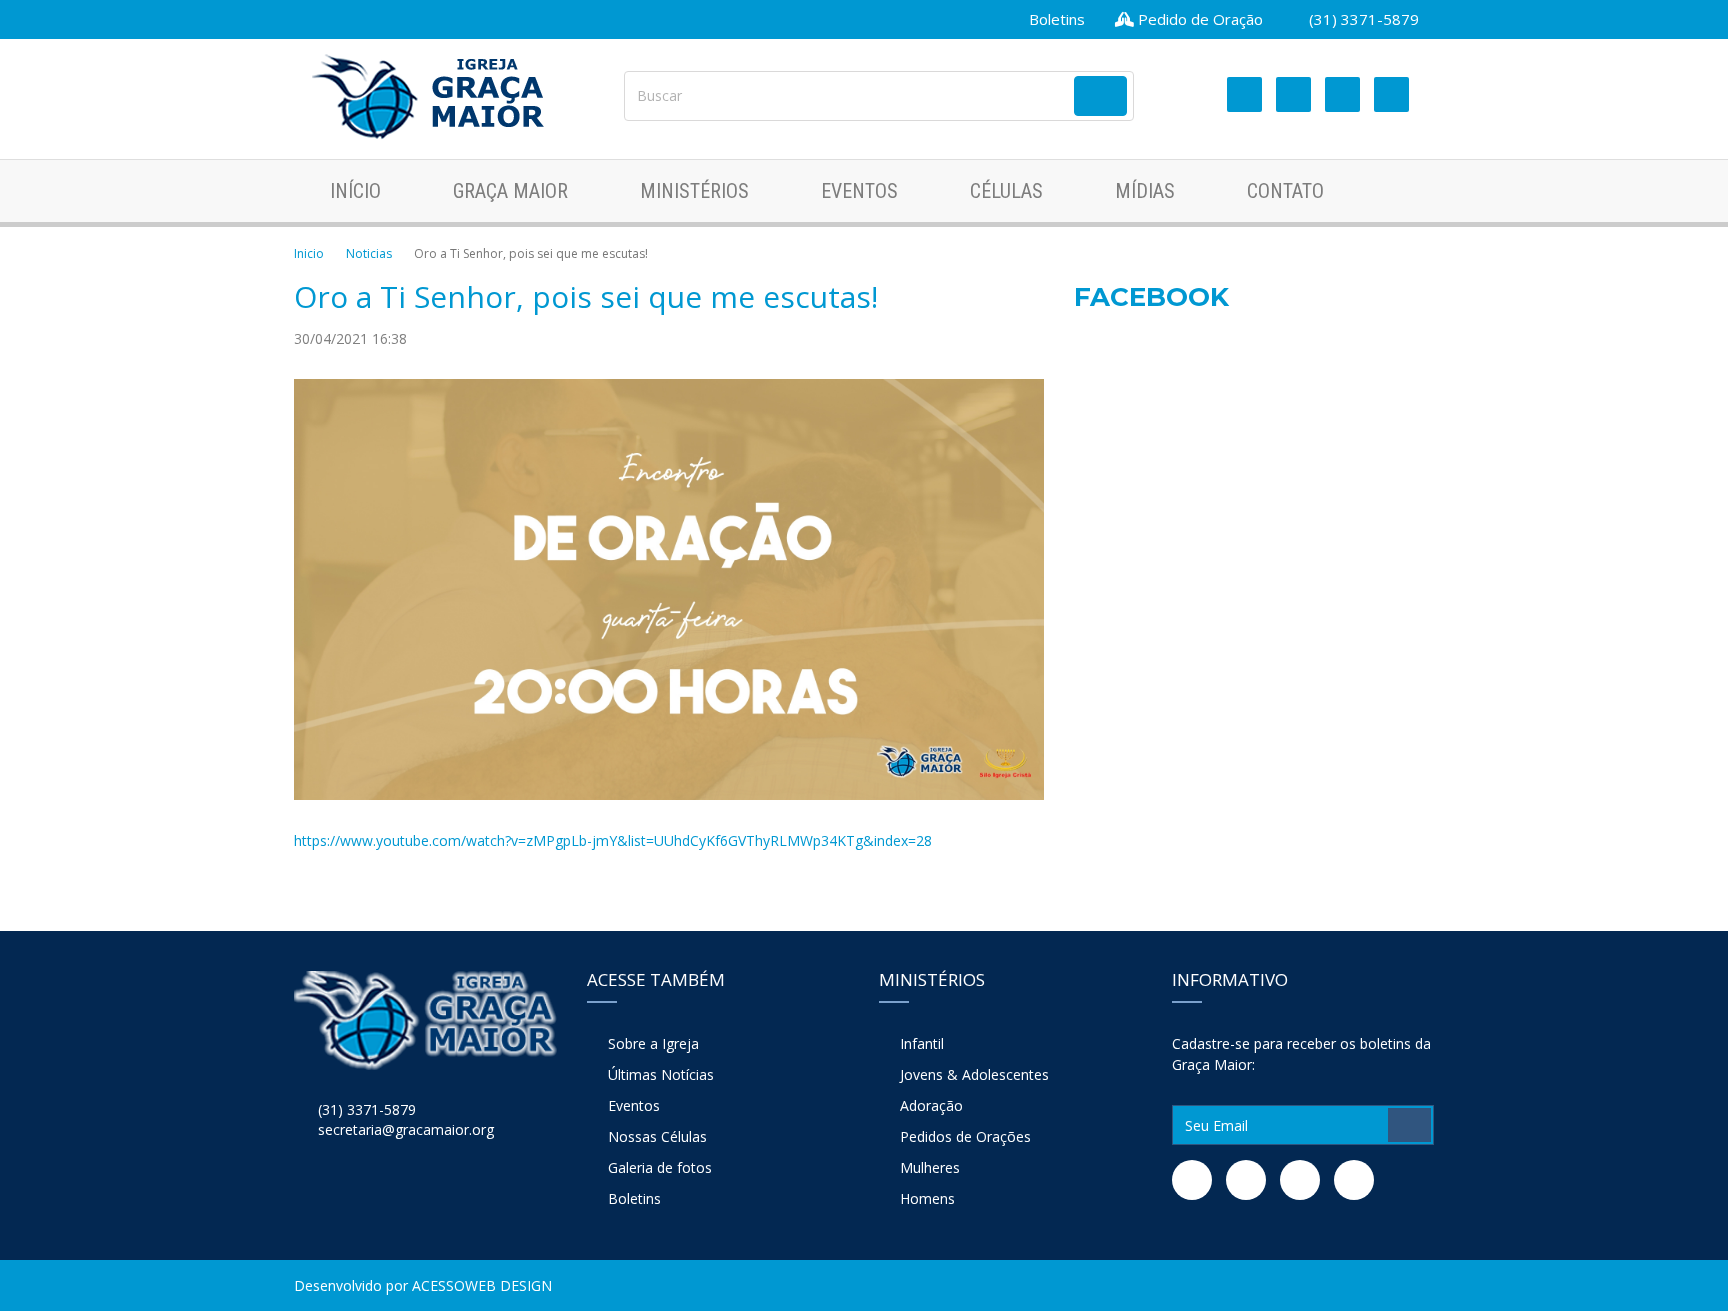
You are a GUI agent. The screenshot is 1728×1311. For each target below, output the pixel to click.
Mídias (1145, 191)
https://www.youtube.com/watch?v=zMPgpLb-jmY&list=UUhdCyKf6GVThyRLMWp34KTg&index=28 (613, 840)
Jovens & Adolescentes (974, 1074)
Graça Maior (510, 191)
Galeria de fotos (660, 1167)
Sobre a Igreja (653, 1043)
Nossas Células (657, 1136)
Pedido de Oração (1198, 19)
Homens (927, 1198)
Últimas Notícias (661, 1074)
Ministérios (694, 191)
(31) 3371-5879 (1362, 19)
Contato (1285, 191)
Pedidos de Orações (965, 1136)
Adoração (931, 1105)
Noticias (369, 253)
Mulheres (930, 1167)
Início (355, 191)
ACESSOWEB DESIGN (482, 1285)
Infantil (922, 1043)
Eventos (859, 191)
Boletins (1055, 19)
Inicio (309, 253)
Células (1006, 191)
